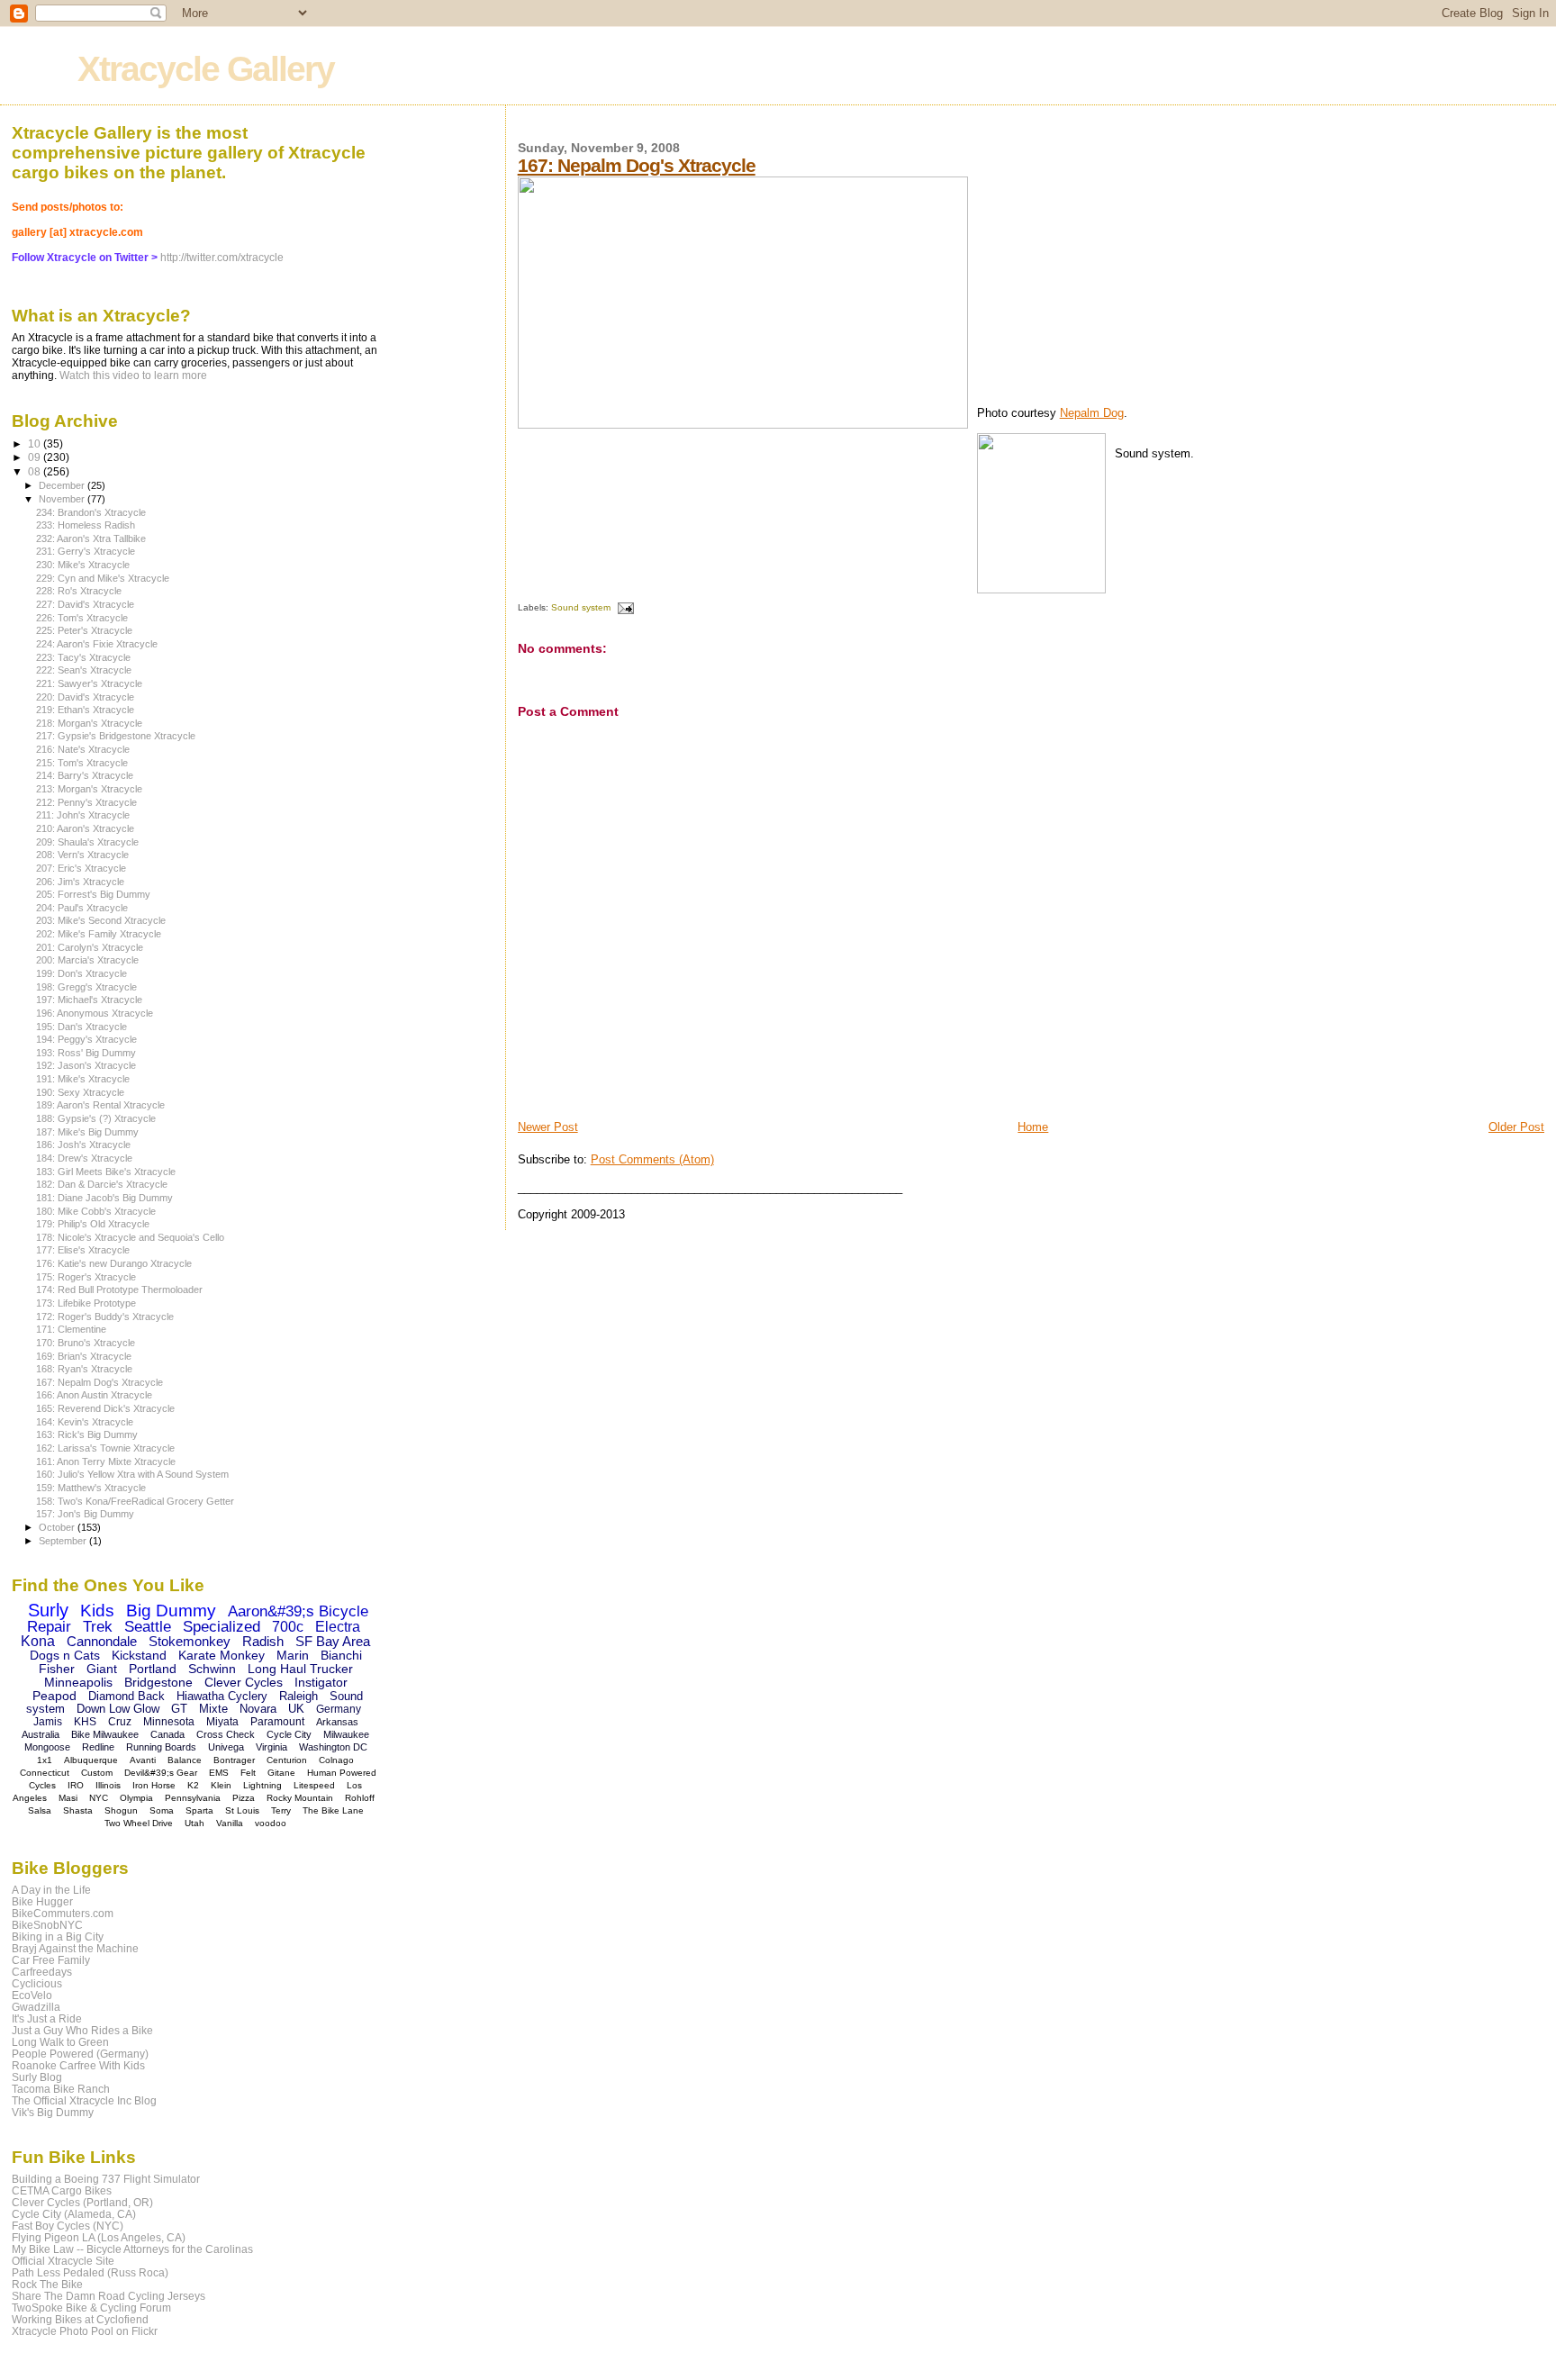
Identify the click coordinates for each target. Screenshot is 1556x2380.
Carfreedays (42, 1972)
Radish (263, 1641)
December (63, 485)
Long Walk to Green (60, 2042)
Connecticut (45, 1773)
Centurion (287, 1760)
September (64, 1541)
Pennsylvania (193, 1798)
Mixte (213, 1709)
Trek (98, 1627)
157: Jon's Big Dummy (85, 1514)
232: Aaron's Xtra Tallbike (91, 538)
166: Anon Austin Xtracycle (94, 1395)
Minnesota (169, 1722)
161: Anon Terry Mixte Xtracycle (106, 1461)
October (58, 1527)
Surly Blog (37, 2077)
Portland (153, 1669)
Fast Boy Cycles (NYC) (68, 2226)
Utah (194, 1823)
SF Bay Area (333, 1641)
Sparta (199, 1810)
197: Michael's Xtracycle (89, 1000)
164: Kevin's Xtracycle (85, 1422)
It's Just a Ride (47, 2018)
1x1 (45, 1760)
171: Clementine (71, 1329)
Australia (41, 1734)
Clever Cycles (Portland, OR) (82, 2202)
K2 (193, 1785)
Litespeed (314, 1785)
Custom (97, 1773)
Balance (185, 1760)
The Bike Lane (333, 1810)
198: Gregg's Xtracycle (86, 987)
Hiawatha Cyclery (222, 1696)
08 (36, 471)
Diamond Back (127, 1696)
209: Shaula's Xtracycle (87, 842)
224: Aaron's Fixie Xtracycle (97, 644)
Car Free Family (51, 1960)
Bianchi (341, 1655)
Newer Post (548, 1127)
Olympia (136, 1798)
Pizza (244, 1798)
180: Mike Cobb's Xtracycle (96, 1211)
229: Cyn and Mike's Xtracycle (103, 578)
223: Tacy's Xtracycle (83, 657)
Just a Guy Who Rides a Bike (82, 2030)
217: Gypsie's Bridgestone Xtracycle (116, 736)
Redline (98, 1747)
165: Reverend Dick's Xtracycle (105, 1408)
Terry (281, 1810)
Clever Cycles (244, 1682)
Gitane (281, 1773)
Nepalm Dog (1092, 413)
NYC (99, 1798)
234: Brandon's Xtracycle (91, 512)
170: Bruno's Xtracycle (86, 1343)
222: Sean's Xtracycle (84, 670)
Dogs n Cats (65, 1655)
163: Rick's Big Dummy (87, 1434)
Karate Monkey (222, 1655)
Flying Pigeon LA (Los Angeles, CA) (99, 2237)
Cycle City (289, 1734)
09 (36, 457)
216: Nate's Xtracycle (83, 749)
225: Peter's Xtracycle (84, 630)
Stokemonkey (190, 1641)
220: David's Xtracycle (85, 697)
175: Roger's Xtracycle (86, 1277)
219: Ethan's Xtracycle (85, 710)
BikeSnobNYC (47, 1925)
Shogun (121, 1810)
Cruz (120, 1722)
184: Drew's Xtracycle (84, 1158)
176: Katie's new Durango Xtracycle (114, 1263)
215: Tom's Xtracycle (82, 763)
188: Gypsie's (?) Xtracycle (96, 1118)
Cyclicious (37, 1983)
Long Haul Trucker (300, 1669)
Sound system (581, 607)
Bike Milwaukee (105, 1734)
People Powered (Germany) (80, 2054)
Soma (162, 1810)
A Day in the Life (51, 1890)
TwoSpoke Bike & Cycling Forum (91, 2308)
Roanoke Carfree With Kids (78, 2065)
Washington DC (333, 1747)
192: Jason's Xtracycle (86, 1065)
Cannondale (102, 1641)
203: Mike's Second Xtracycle (101, 920)
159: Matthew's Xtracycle (91, 1488)
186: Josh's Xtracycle (83, 1145)
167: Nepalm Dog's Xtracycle (637, 165)
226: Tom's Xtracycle (82, 618)
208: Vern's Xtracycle (82, 855)
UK (296, 1709)
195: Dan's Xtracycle (81, 1027)
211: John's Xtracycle (83, 815)
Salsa (40, 1810)
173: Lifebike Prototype (86, 1303)
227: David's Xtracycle (85, 604)
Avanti (143, 1760)
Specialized (222, 1627)
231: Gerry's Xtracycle (86, 551)
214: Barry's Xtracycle (85, 775)
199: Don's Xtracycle (81, 973)
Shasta (78, 1810)
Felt (248, 1773)
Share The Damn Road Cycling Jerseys (109, 2296)
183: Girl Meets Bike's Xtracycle (106, 1172)
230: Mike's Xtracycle (83, 565)
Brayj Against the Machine (75, 1948)
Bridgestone (158, 1682)
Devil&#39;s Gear (161, 1773)
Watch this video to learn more (133, 376)
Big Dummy (171, 1611)
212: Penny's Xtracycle (86, 802)
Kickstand (139, 1655)
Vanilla (230, 1823)
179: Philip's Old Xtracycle (93, 1224)
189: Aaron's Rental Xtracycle (100, 1105)
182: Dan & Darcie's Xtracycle (102, 1184)
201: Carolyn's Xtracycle (90, 947)
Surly (48, 1610)
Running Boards (161, 1747)
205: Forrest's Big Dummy (93, 894)
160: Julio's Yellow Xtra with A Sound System (132, 1474)
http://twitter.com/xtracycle (222, 258)
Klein (221, 1785)
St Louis (242, 1810)
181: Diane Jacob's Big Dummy (104, 1198)
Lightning (262, 1785)
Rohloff (360, 1798)
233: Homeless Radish (86, 525)
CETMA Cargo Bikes (62, 2190)
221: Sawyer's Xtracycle (89, 683)
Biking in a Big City (58, 1937)
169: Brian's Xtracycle (84, 1356)
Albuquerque (91, 1760)
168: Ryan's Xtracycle (84, 1369)
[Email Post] (624, 607)
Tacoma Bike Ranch (61, 2089)
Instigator (321, 1682)
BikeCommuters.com (63, 1913)
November (63, 499)
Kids (97, 1611)
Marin (293, 1655)
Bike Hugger (42, 1901)
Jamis (48, 1722)
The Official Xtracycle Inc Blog (84, 2100)
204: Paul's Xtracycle (82, 908)
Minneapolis (78, 1682)
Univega (226, 1747)
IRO (76, 1785)
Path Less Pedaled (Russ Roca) (90, 2272)
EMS (219, 1773)
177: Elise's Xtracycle (83, 1250)
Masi (68, 1798)
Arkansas (337, 1722)
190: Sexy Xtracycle (80, 1092)
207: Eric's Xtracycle (81, 868)
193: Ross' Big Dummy (86, 1053)
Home (1033, 1127)
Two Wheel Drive (139, 1823)
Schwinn (212, 1669)
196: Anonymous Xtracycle (95, 1013)
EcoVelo (32, 1995)
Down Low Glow (118, 1709)
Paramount (277, 1722)
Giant (102, 1669)
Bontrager (234, 1760)
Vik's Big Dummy (53, 2112)
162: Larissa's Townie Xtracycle (105, 1448)
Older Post (1516, 1127)
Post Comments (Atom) (652, 1159)
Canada (167, 1734)
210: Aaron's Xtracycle (85, 828)
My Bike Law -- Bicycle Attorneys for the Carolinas (132, 2249)
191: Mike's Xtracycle (83, 1079)
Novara (258, 1709)
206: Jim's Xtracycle (80, 882)
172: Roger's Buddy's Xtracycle (105, 1317)
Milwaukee (346, 1734)
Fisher (57, 1669)
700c (288, 1627)
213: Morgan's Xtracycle (89, 789)
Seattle (148, 1627)
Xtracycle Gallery (206, 69)
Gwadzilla (36, 2007)
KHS (85, 1722)
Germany (339, 1709)
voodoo (271, 1823)
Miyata (222, 1722)
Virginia (271, 1747)
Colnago (336, 1760)
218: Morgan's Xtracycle (89, 723)
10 (36, 443)
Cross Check (226, 1734)
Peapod (54, 1696)
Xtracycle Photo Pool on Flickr (85, 2331)
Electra (338, 1627)
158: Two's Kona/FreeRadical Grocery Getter (135, 1501)
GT (179, 1709)
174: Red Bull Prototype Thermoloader (119, 1290)
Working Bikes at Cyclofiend (80, 2319)
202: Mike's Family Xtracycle (99, 934)
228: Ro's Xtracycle (79, 591)
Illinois (108, 1785)
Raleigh (299, 1696)
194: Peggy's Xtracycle (86, 1039)
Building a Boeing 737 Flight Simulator (106, 2179)
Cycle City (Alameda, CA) (74, 2214)
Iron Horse (154, 1785)
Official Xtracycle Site (63, 2261)
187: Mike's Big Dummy (87, 1132)
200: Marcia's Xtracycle (87, 960)
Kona (38, 1641)
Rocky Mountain (300, 1798)
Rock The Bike (47, 2284)
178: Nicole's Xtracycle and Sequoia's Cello (130, 1237)
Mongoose (47, 1747)
